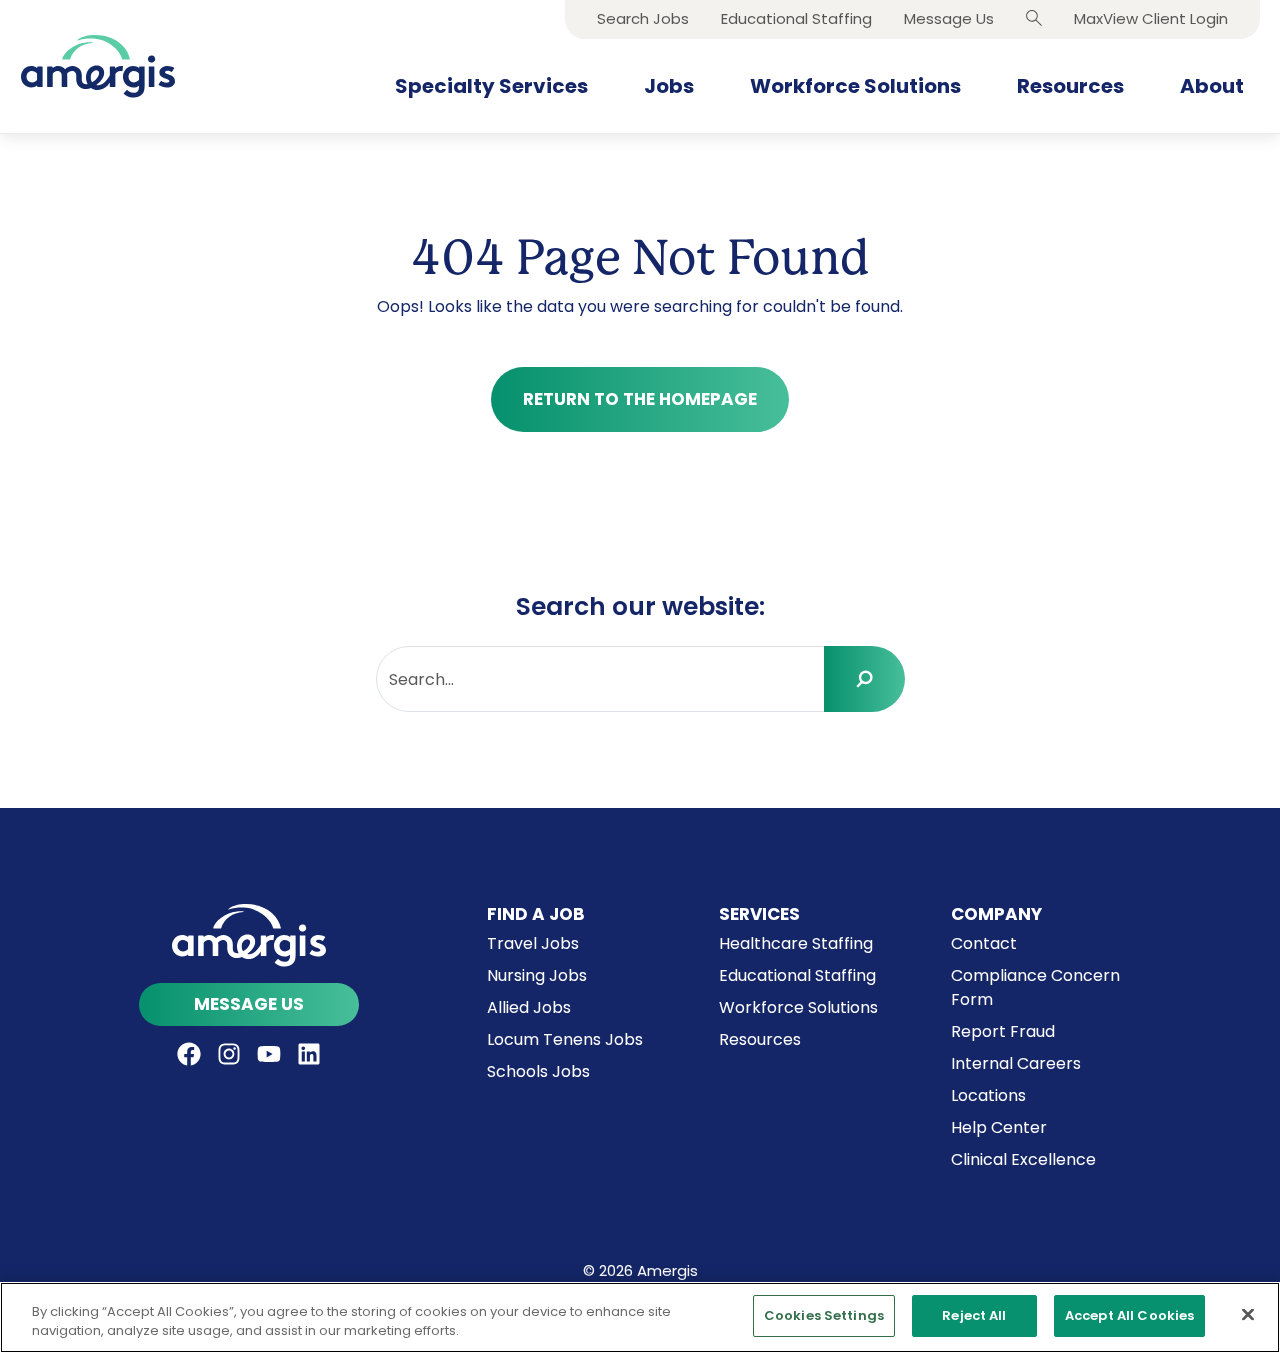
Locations (988, 1095)
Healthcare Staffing (796, 943)
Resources (1070, 86)
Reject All (974, 1315)
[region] (640, 1317)
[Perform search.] (864, 679)
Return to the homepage (640, 399)
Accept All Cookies (1129, 1315)
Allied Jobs (529, 1007)
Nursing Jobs (537, 975)
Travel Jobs (533, 943)
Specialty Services (491, 86)
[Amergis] (98, 66)
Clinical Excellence (1023, 1159)
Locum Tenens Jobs (565, 1039)
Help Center (999, 1127)
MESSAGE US (249, 1004)
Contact (984, 943)
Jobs (669, 86)
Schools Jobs (538, 1071)
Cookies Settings (824, 1315)
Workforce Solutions (855, 86)
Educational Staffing (797, 975)
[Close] (1248, 1314)
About (1212, 86)
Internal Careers (1016, 1063)
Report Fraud (1003, 1031)
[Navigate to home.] (249, 935)
